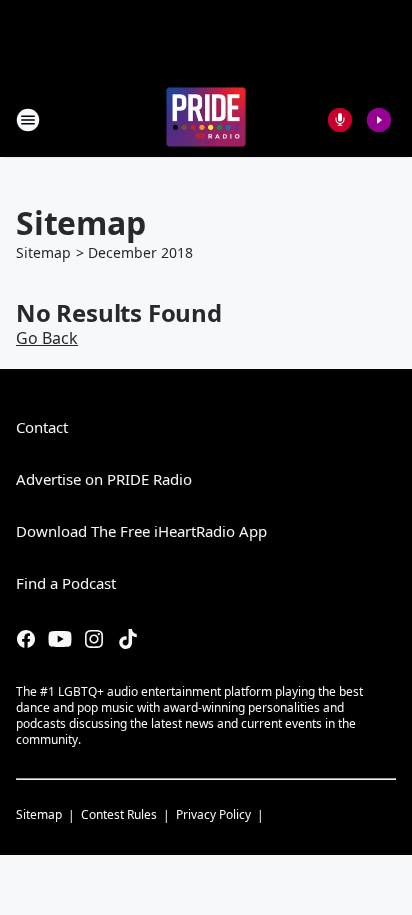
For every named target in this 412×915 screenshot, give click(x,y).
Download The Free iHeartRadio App (141, 531)
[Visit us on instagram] (94, 639)
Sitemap (43, 252)
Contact (42, 427)
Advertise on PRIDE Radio (104, 479)
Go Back (47, 338)
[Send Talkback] (340, 120)
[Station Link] (206, 119)
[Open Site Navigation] (28, 120)
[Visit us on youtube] (60, 639)
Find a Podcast (66, 583)
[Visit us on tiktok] (128, 639)
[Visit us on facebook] (26, 639)
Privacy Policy (213, 814)
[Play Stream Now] (379, 120)
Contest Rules (119, 814)
